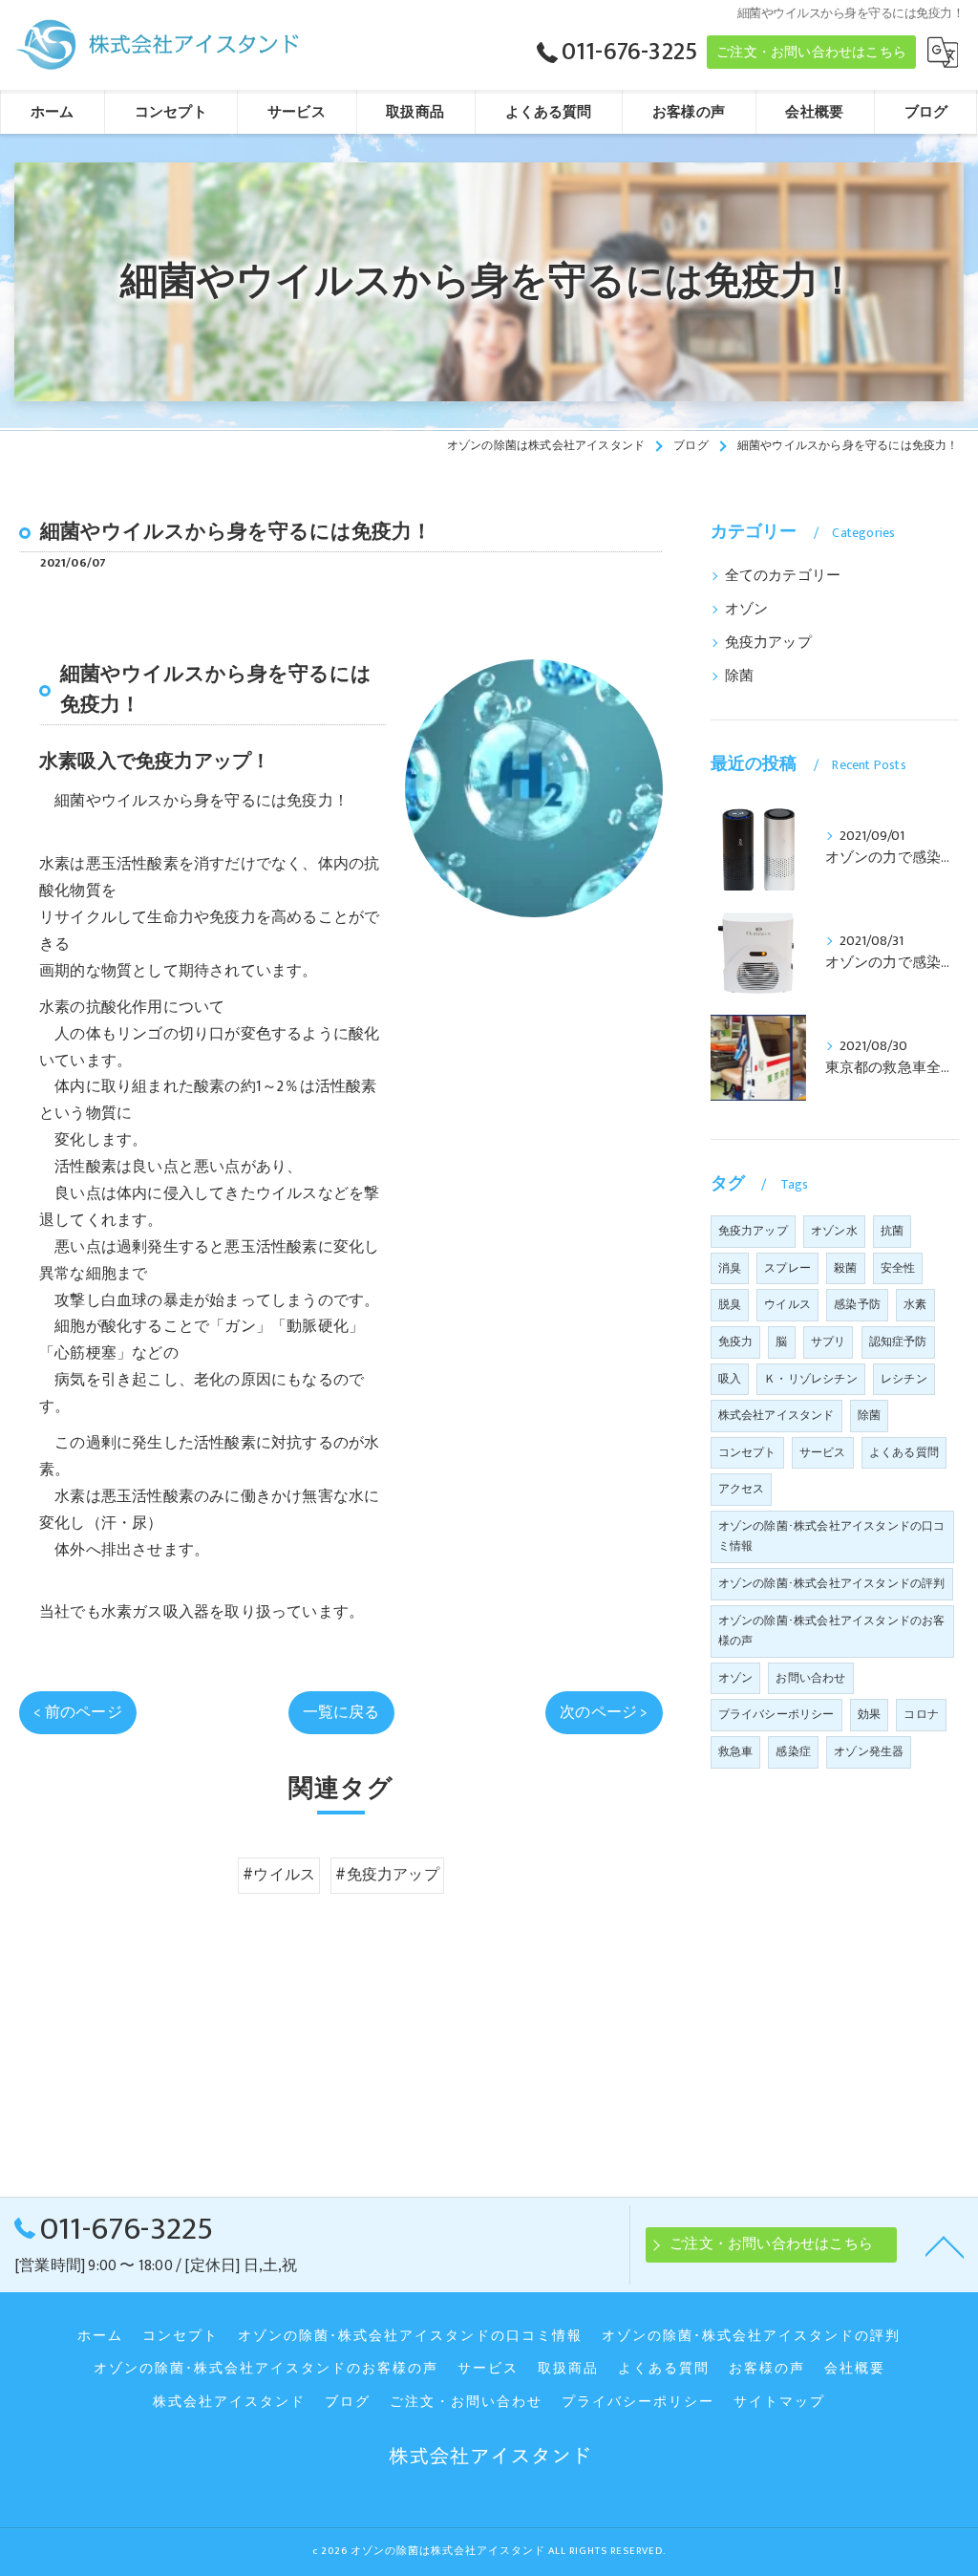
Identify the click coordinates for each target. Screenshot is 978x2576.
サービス (823, 1452)
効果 (869, 1714)
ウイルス (787, 1304)
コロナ (921, 1714)
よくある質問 (904, 1452)
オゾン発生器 (869, 1751)
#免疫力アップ (387, 1875)
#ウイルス (279, 1875)
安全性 (898, 1268)
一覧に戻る (341, 1712)
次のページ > (604, 1712)
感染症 (793, 1751)
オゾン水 (834, 1231)
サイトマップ (779, 2402)
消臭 (730, 1268)
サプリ (829, 1342)
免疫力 (736, 1342)
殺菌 (845, 1268)
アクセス (742, 1489)
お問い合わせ (810, 1678)
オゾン (747, 610)
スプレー (787, 1268)
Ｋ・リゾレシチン (811, 1379)
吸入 (730, 1379)
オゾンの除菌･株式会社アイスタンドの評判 (832, 1583)
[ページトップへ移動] (945, 2245)
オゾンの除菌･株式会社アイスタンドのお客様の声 (832, 1631)
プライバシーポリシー (776, 1714)
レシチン (904, 1379)
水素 (915, 1304)
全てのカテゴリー (783, 576)
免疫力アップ (768, 643)
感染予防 (857, 1304)
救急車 (736, 1751)
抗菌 (892, 1231)
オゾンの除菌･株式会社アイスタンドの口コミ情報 (832, 1536)
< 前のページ (77, 1712)
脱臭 (730, 1304)
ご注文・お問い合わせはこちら (811, 52)
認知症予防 (898, 1342)
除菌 (739, 676)
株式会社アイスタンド (776, 1415)
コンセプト (747, 1452)
